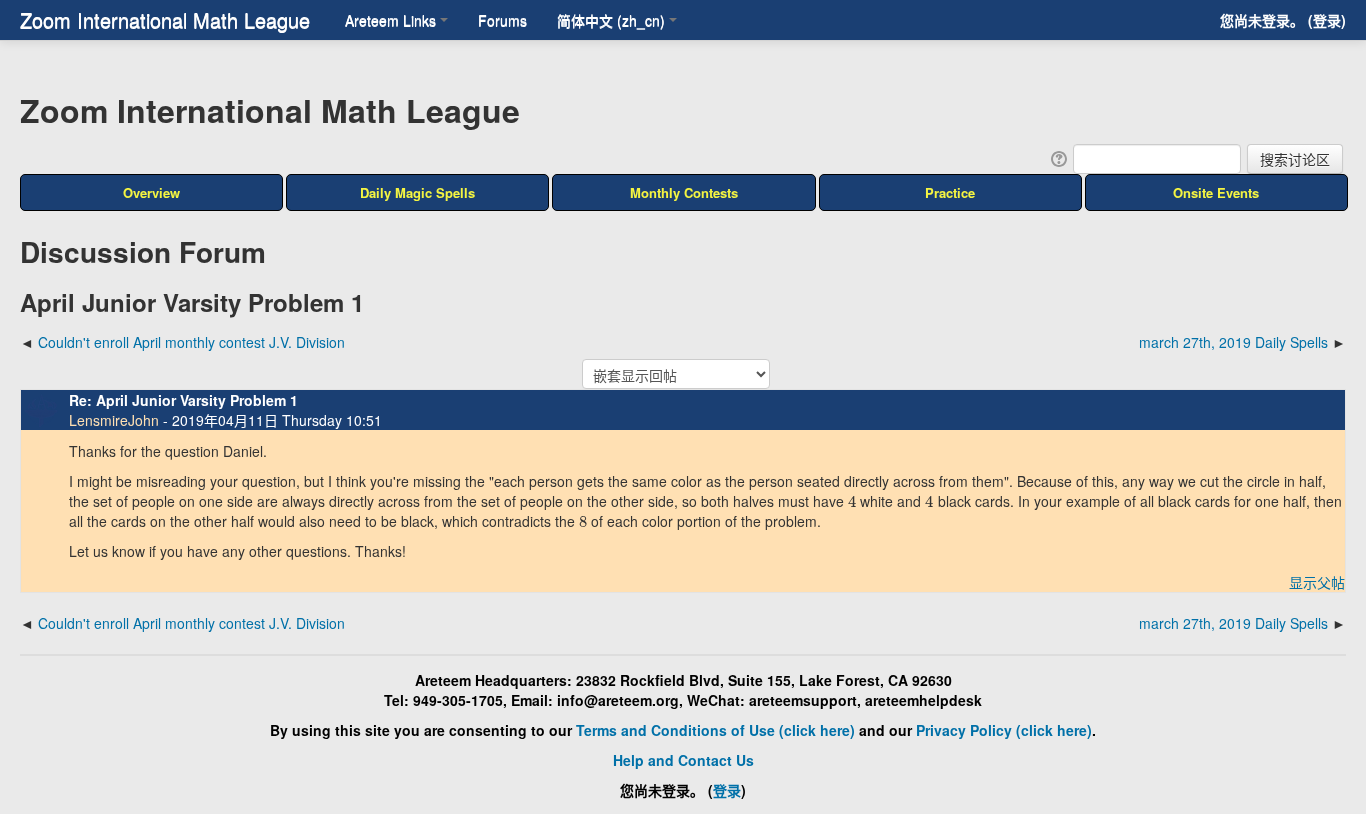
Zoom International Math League (165, 19)
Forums (502, 20)
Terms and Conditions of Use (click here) (715, 730)
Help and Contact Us (683, 760)
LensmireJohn (114, 420)
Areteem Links (390, 20)
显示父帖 (1317, 582)
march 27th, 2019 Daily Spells (1233, 342)
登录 (1327, 20)
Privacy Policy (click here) (1004, 730)
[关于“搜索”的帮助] (1057, 157)
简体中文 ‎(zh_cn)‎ (611, 20)
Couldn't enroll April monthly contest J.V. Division (191, 342)
